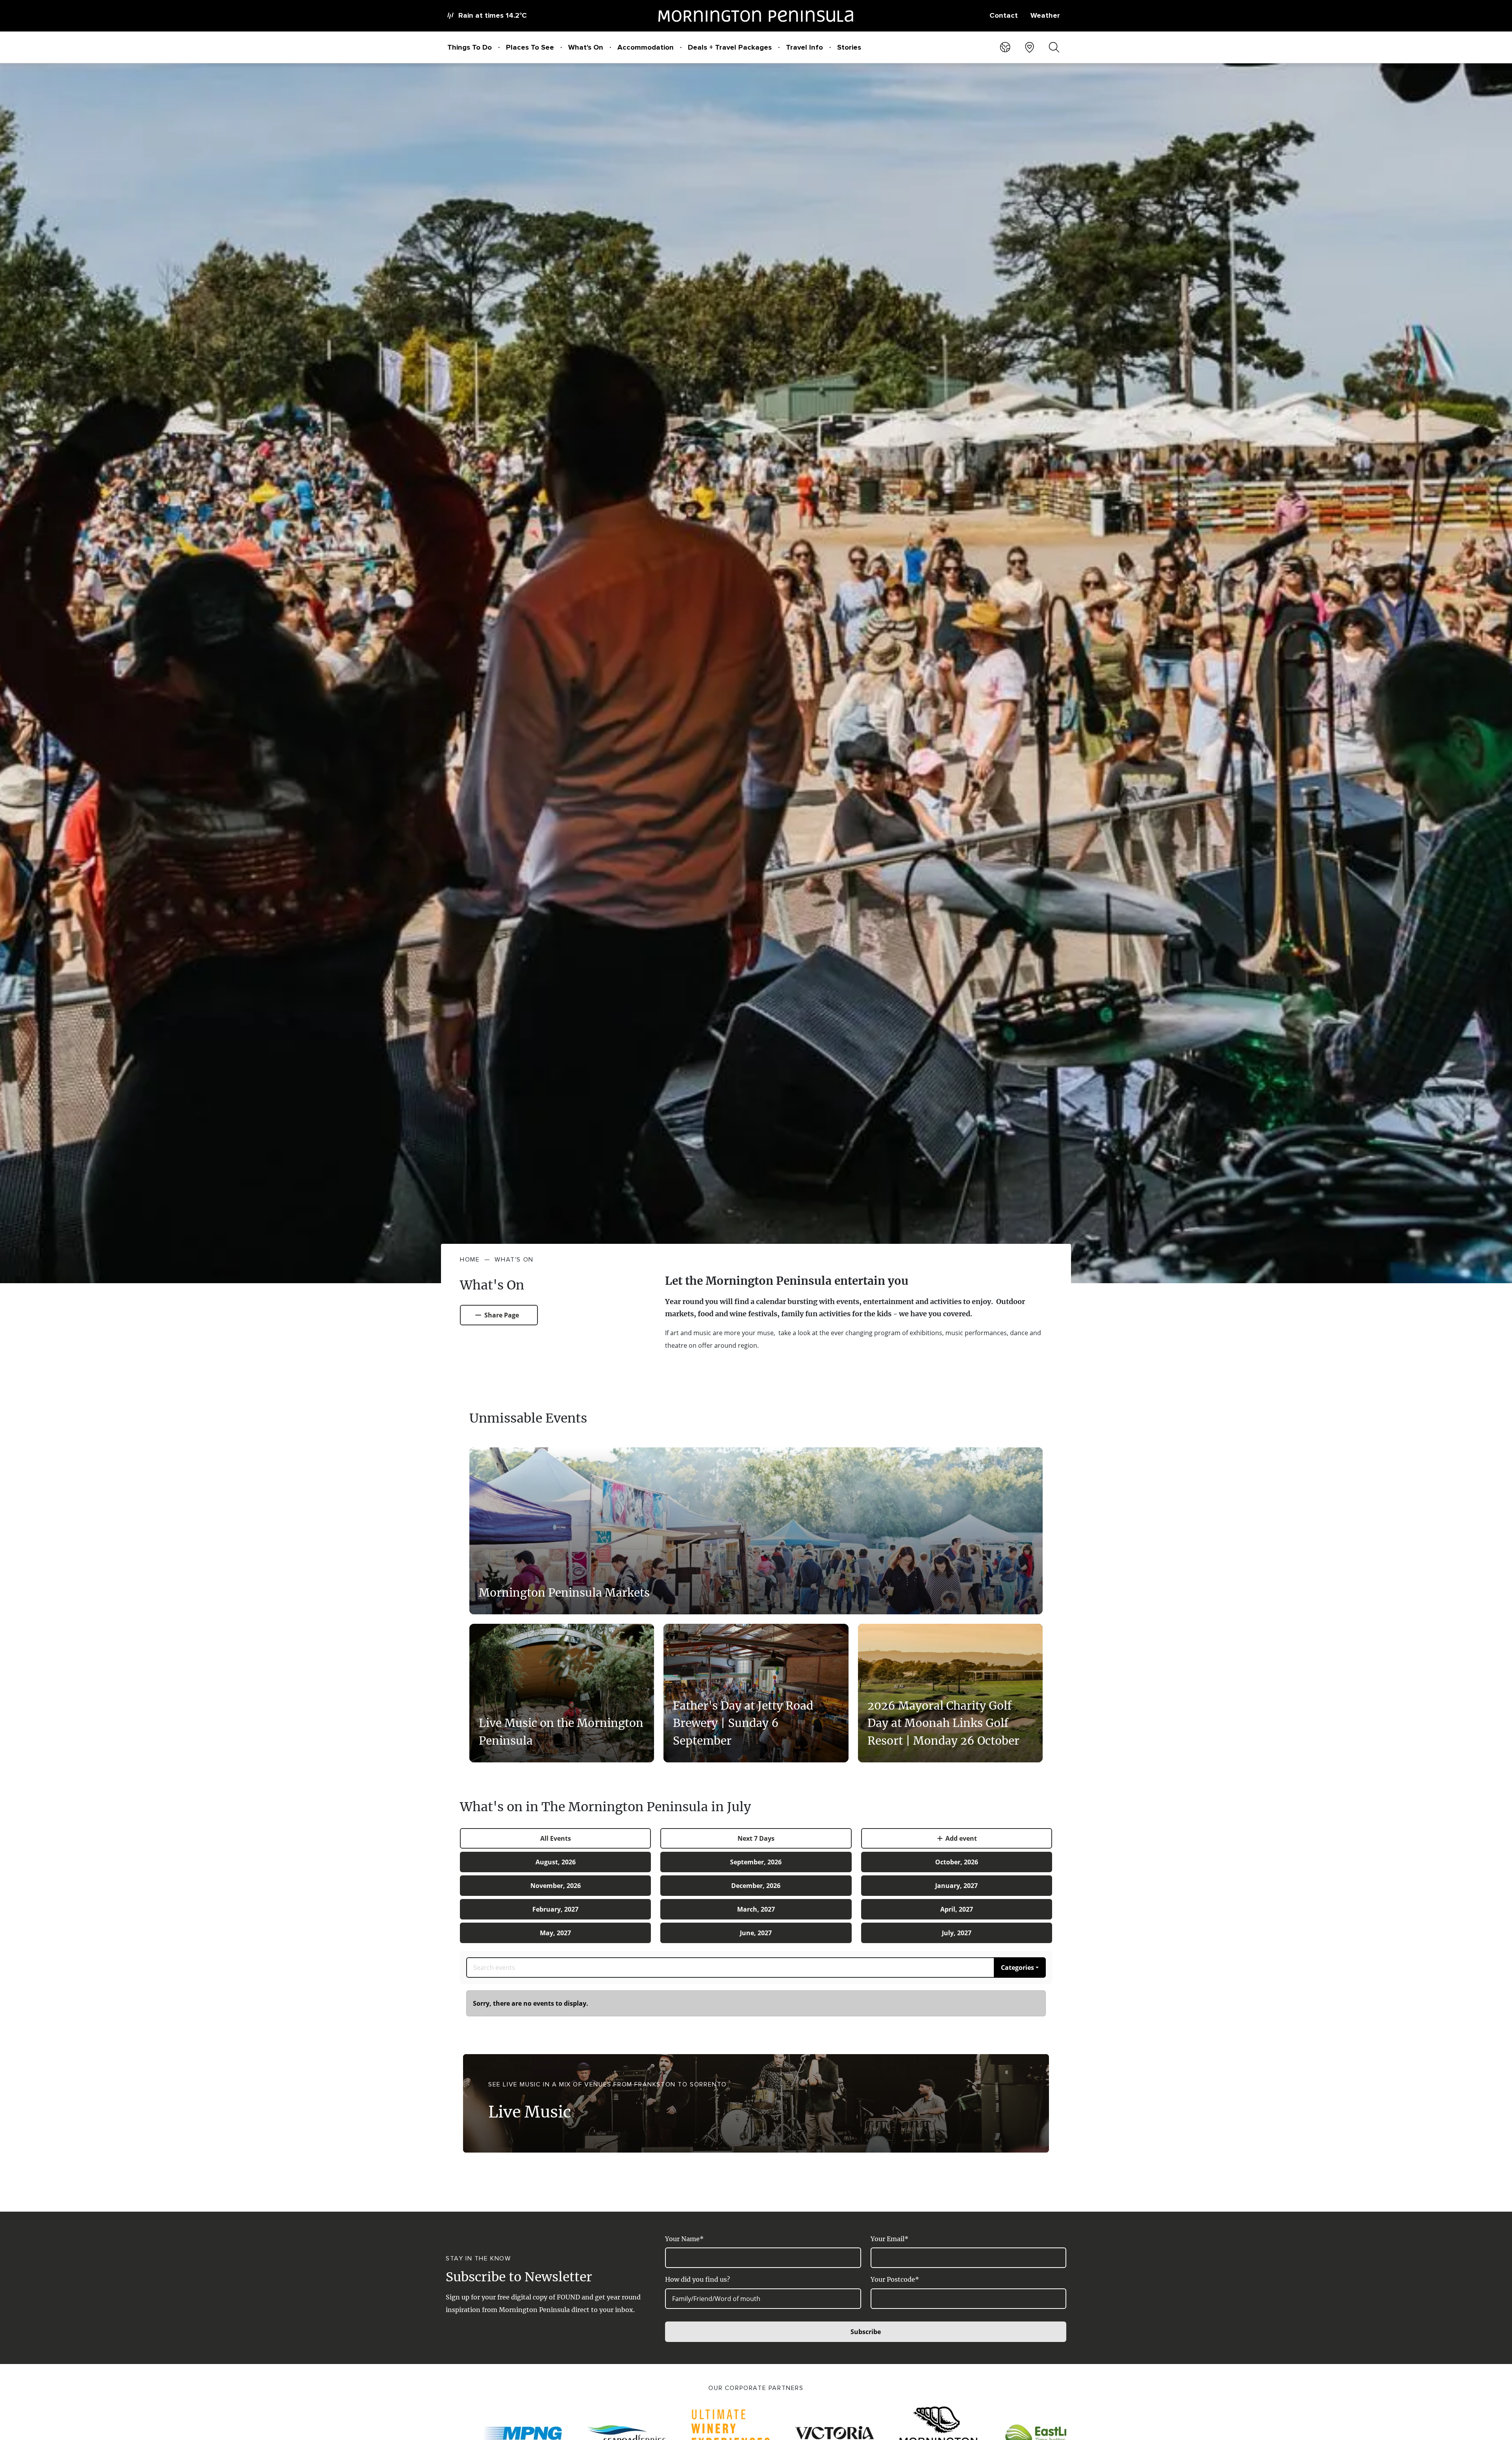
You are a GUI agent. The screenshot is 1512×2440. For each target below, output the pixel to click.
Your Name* (684, 2239)
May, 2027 (555, 1933)
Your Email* (889, 2239)
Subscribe (866, 2332)
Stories (849, 47)
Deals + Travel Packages (730, 47)
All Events (556, 1838)
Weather (1045, 15)
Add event (960, 1838)
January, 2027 (956, 1886)
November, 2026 (556, 1886)
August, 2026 (556, 1862)
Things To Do (470, 47)
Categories (1017, 1968)
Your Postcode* (895, 2279)
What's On (586, 47)
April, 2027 (957, 1909)
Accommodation (646, 47)
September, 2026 (756, 1862)
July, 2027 (957, 1933)
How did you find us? (698, 2279)
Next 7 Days (756, 1838)
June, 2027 (756, 1933)
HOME (470, 1260)
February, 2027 (555, 1909)
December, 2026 (756, 1886)
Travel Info (804, 47)
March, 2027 (756, 1909)
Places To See (530, 47)
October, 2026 (957, 1862)
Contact (1004, 15)
